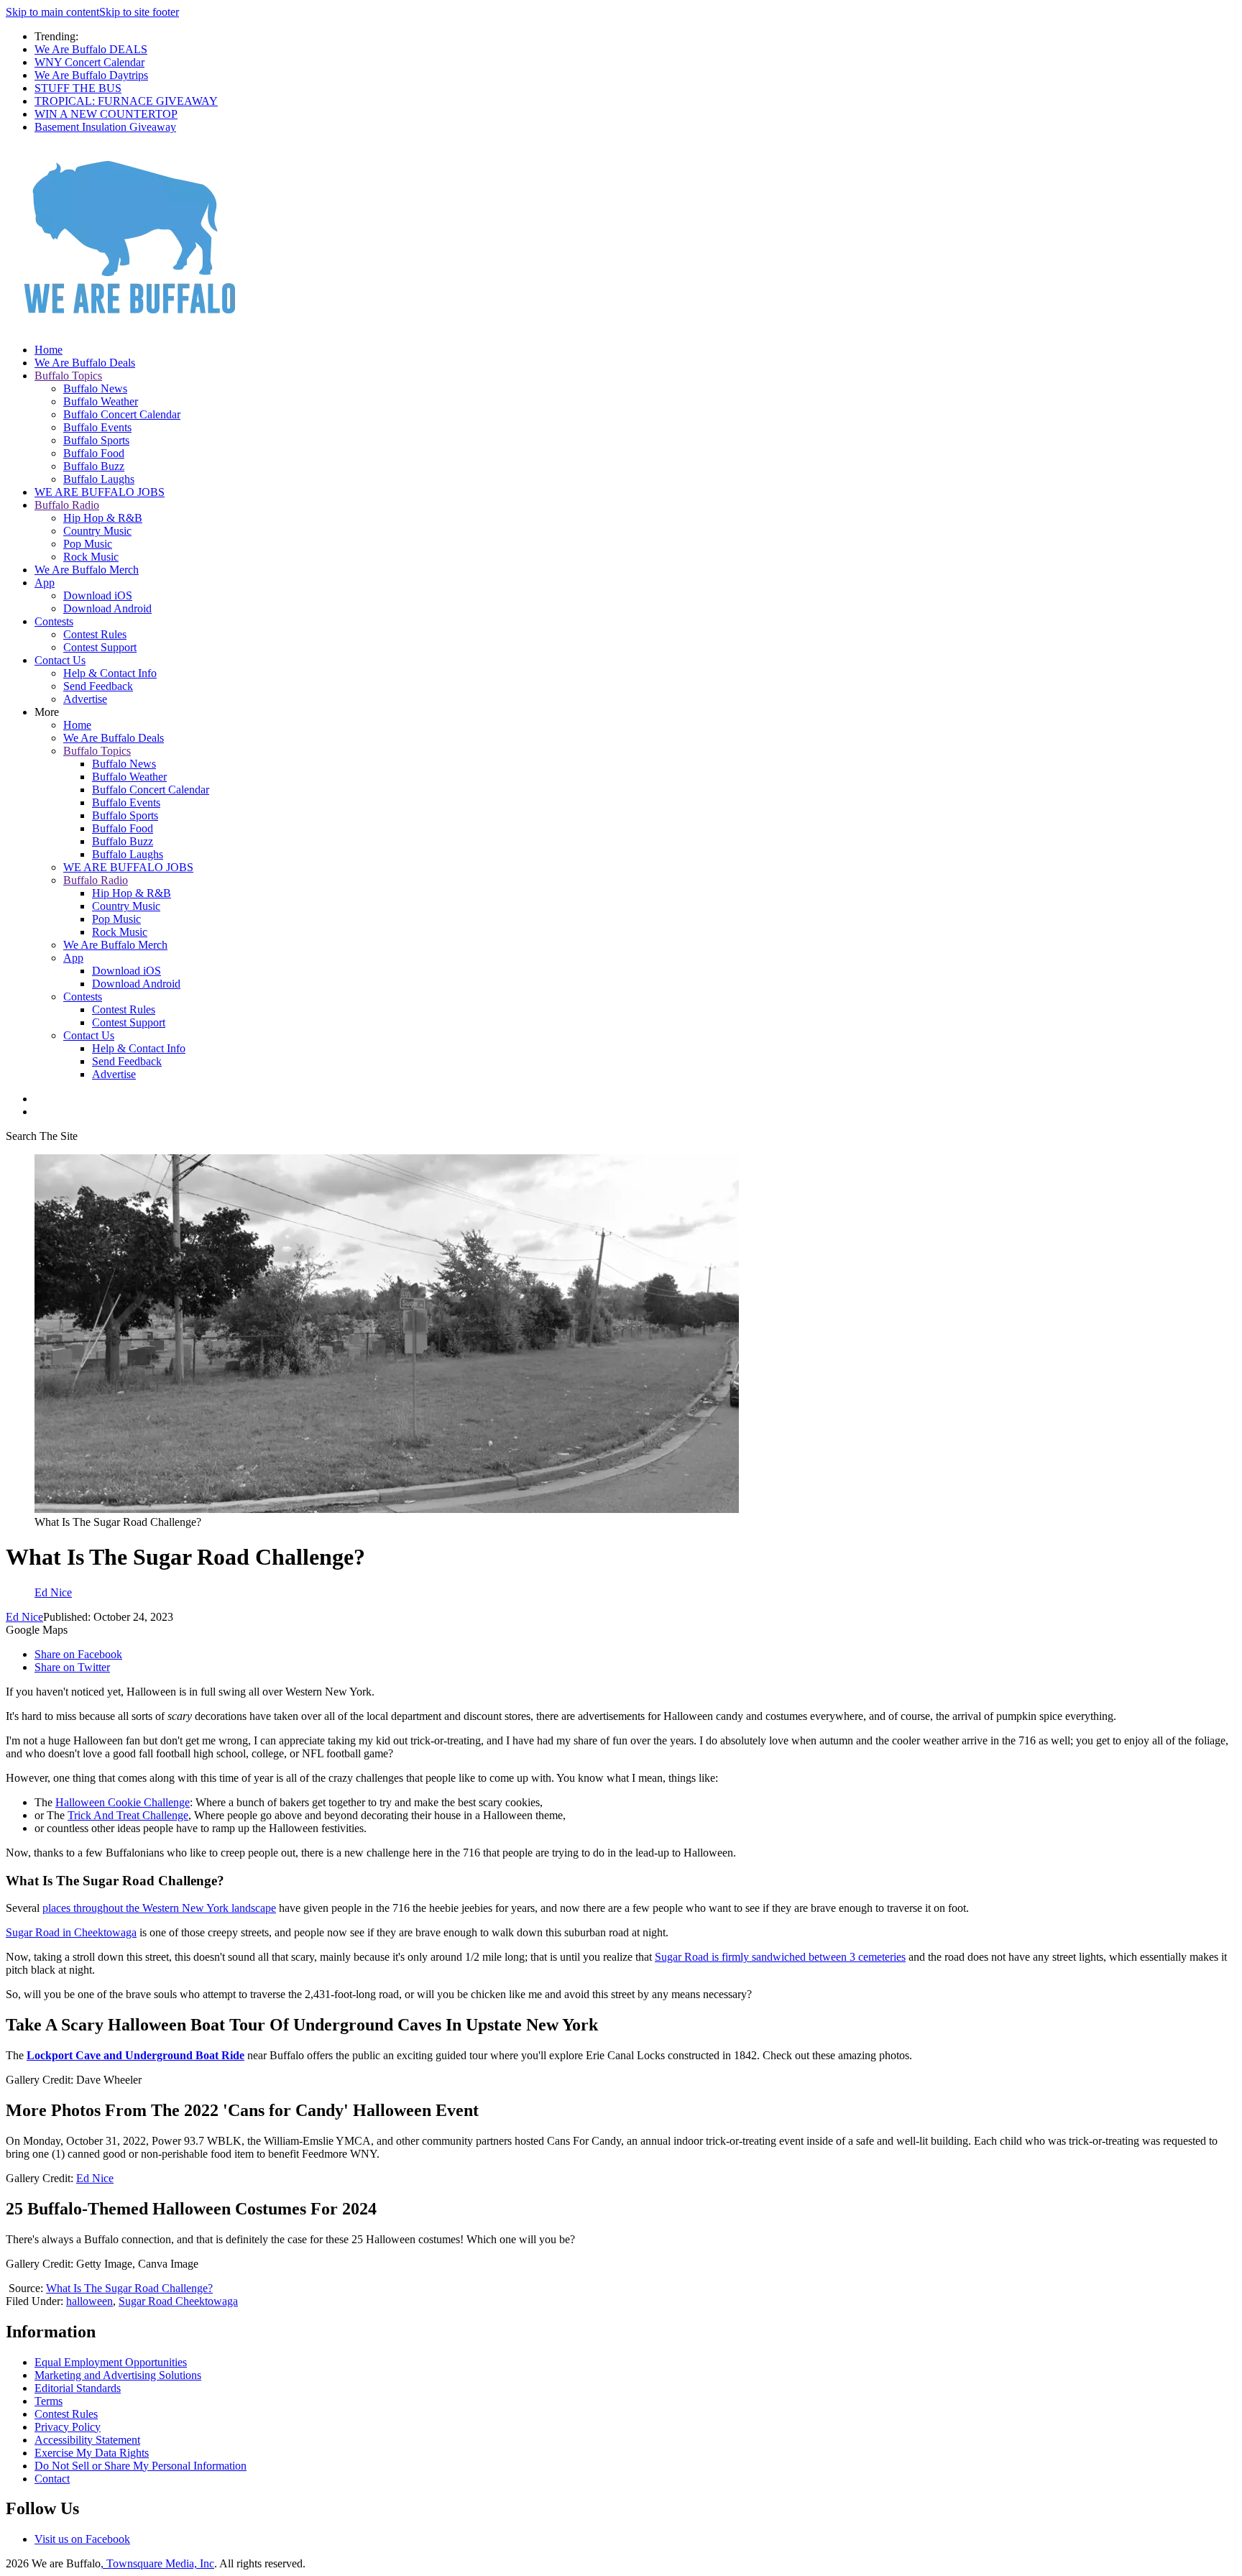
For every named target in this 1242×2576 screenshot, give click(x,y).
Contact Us (60, 660)
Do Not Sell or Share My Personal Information (141, 2466)
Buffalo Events (97, 427)
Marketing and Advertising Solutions (118, 2375)
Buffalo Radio (67, 505)
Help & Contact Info (110, 673)
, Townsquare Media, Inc (157, 2563)
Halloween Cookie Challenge (123, 1802)
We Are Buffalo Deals (85, 363)
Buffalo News (95, 388)
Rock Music (91, 557)
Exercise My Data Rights (92, 2453)
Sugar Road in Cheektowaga (71, 1932)
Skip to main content (52, 12)
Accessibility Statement (87, 2440)
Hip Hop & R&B (103, 518)
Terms (49, 2401)
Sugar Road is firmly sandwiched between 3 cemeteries (780, 1957)
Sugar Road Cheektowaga (178, 2301)
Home (49, 350)
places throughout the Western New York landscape (159, 1908)
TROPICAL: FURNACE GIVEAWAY (126, 101)
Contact (52, 2479)
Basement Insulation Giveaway (105, 127)
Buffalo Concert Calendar (122, 414)
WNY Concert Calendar (89, 62)
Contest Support (100, 647)
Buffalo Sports (96, 440)
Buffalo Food (94, 453)
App (45, 583)
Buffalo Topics (68, 376)
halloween (89, 2301)
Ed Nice (24, 1617)
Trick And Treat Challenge (128, 1815)
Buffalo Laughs (99, 479)
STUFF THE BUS (78, 88)
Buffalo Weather (101, 401)
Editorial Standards (78, 2388)
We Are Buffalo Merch (87, 570)
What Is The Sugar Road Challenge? (129, 2288)
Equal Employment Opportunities (111, 2362)
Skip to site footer (139, 12)
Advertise (85, 699)
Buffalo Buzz (94, 466)
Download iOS (98, 595)
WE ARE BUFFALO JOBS (100, 492)
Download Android (107, 608)
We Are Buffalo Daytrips (91, 75)
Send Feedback (98, 686)
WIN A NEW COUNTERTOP (106, 114)
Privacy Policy (68, 2427)
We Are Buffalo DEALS (91, 49)
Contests (54, 621)
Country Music (97, 531)
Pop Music (88, 544)
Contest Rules (95, 634)
